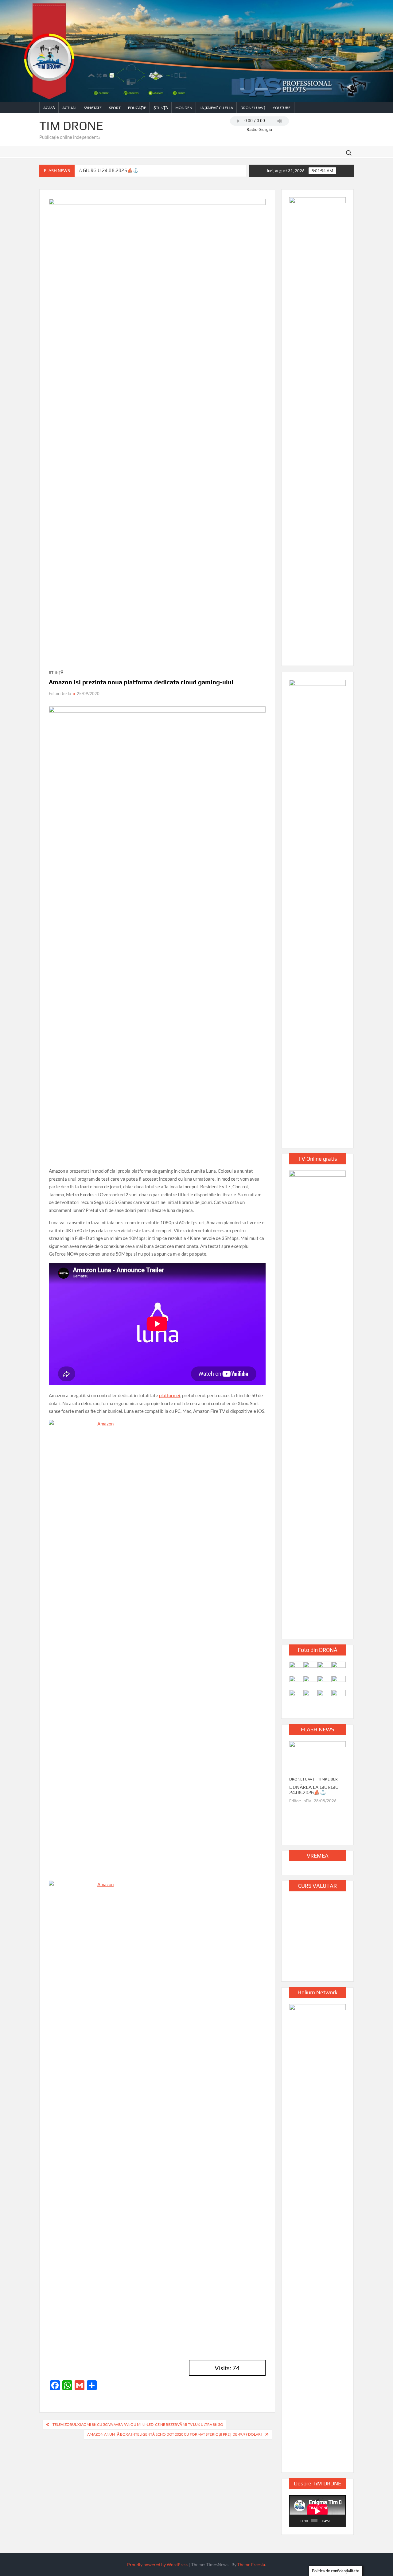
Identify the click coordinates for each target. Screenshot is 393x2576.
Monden (184, 108)
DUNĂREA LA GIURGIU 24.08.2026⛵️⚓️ (96, 170)
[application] (317, 2511)
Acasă (49, 108)
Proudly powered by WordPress (158, 2564)
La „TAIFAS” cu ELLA (216, 108)
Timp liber (328, 1779)
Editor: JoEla (60, 694)
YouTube (282, 108)
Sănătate (93, 108)
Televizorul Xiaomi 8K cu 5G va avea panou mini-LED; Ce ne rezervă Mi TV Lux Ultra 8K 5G (138, 2424)
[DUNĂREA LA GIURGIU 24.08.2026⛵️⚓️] (317, 1758)
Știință (161, 108)
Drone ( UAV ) (253, 108)
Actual (69, 108)
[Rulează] (297, 2521)
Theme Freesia (251, 2564)
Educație (137, 108)
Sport (115, 108)
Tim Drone (71, 126)
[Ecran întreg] (341, 2521)
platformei (170, 1395)
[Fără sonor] (335, 2521)
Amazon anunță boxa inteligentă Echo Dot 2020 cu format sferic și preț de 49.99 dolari (175, 2434)
